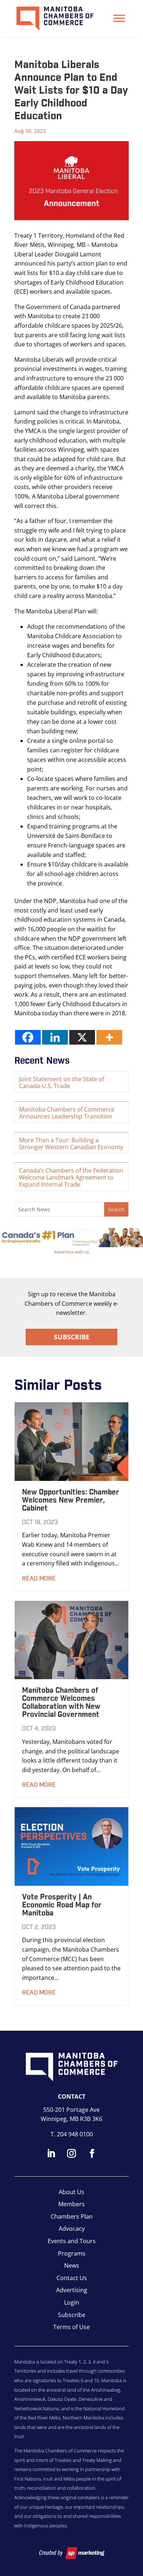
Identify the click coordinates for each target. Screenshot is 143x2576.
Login (72, 2302)
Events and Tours (72, 2241)
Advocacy (72, 2229)
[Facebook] (28, 1037)
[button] (71, 1238)
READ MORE (39, 1579)
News (72, 2265)
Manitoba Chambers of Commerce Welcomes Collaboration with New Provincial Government (61, 1703)
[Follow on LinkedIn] (51, 2154)
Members (71, 2204)
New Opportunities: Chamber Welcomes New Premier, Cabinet (71, 1500)
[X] (82, 1037)
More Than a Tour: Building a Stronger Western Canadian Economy (71, 1144)
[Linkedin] (55, 1037)
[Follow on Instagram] (71, 2154)
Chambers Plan (72, 2216)
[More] (109, 1037)
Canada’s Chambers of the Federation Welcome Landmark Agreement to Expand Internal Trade (71, 1177)
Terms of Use (71, 2327)
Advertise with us (72, 1252)
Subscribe (72, 1337)
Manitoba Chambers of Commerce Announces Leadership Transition (67, 1113)
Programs (72, 2253)
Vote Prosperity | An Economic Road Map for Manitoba (62, 1905)
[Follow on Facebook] (92, 2154)
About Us (71, 2192)
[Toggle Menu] (119, 18)
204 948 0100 (75, 2134)
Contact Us (72, 2278)
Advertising (72, 2290)
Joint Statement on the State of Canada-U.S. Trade (62, 1082)
